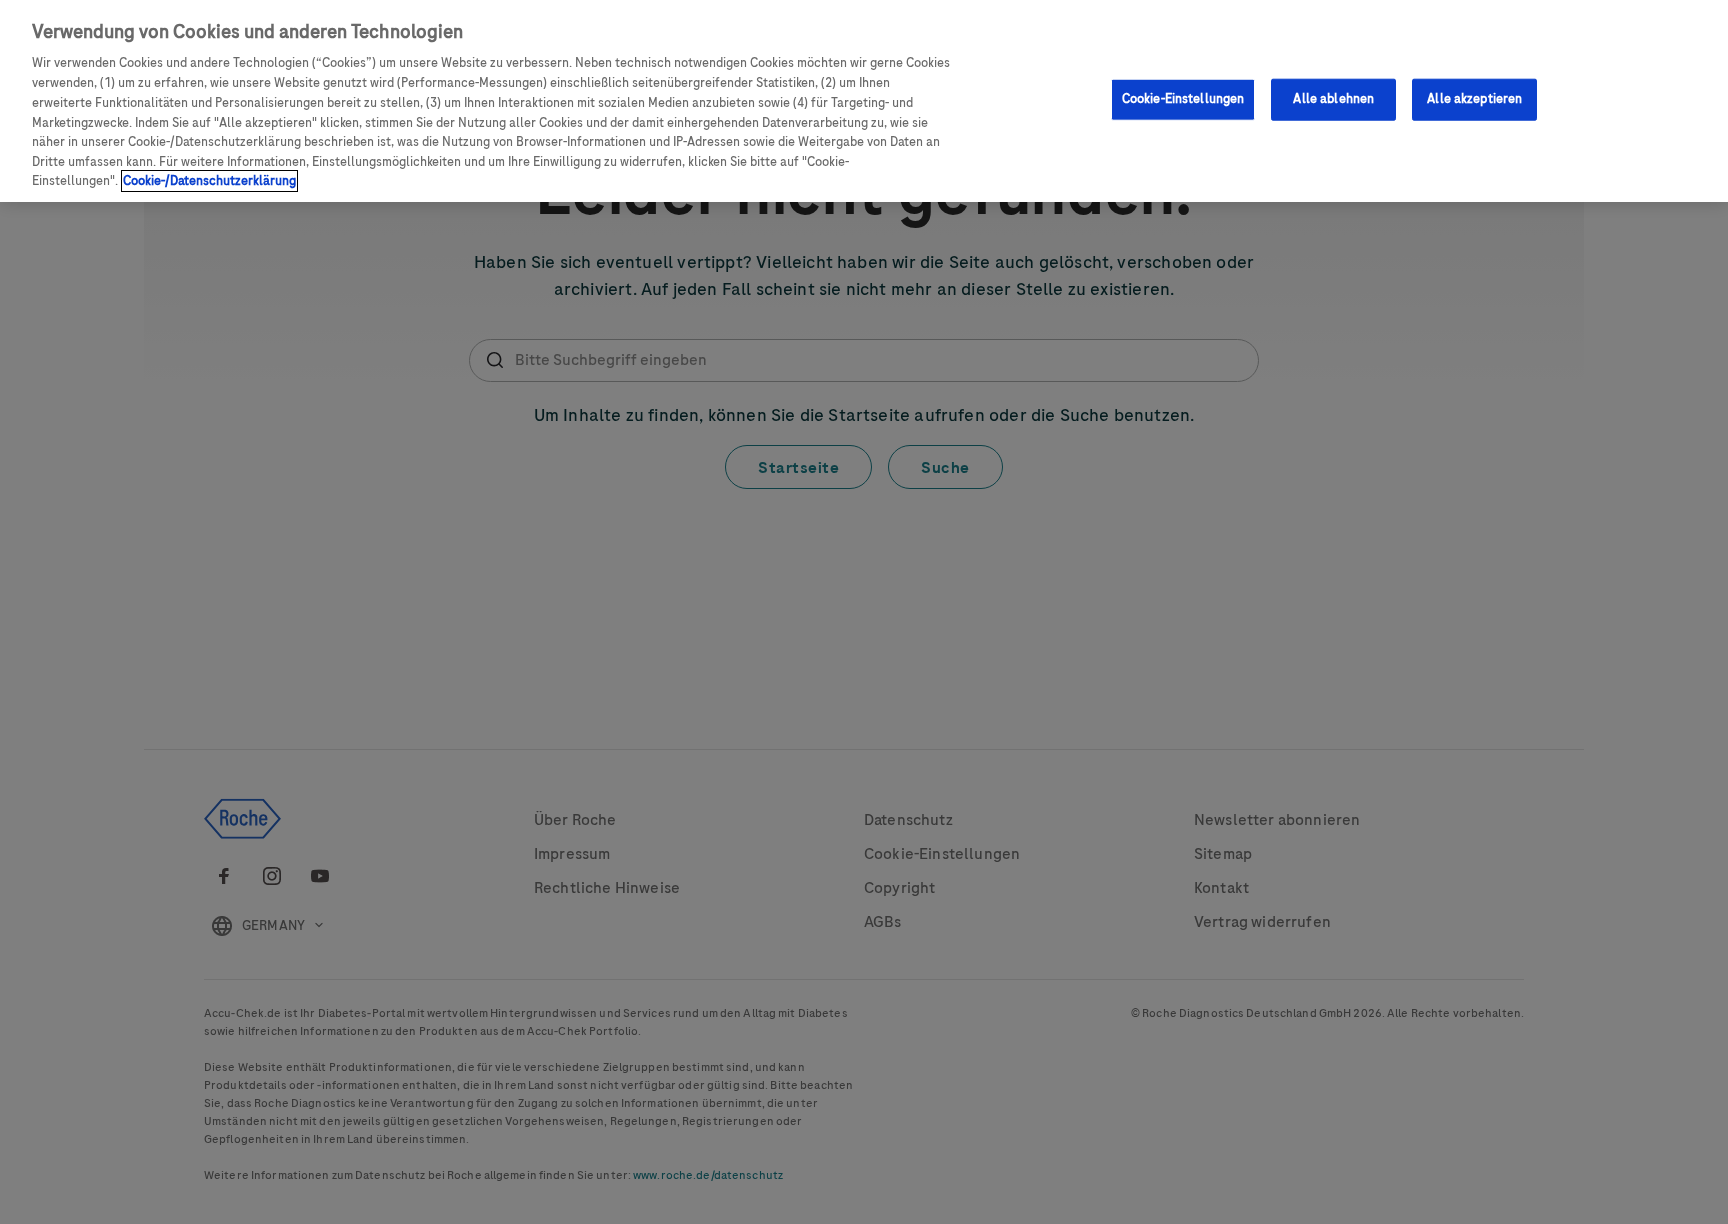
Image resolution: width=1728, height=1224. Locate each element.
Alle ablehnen (1333, 98)
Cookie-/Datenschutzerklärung (209, 181)
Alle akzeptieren (1474, 98)
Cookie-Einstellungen (1183, 98)
